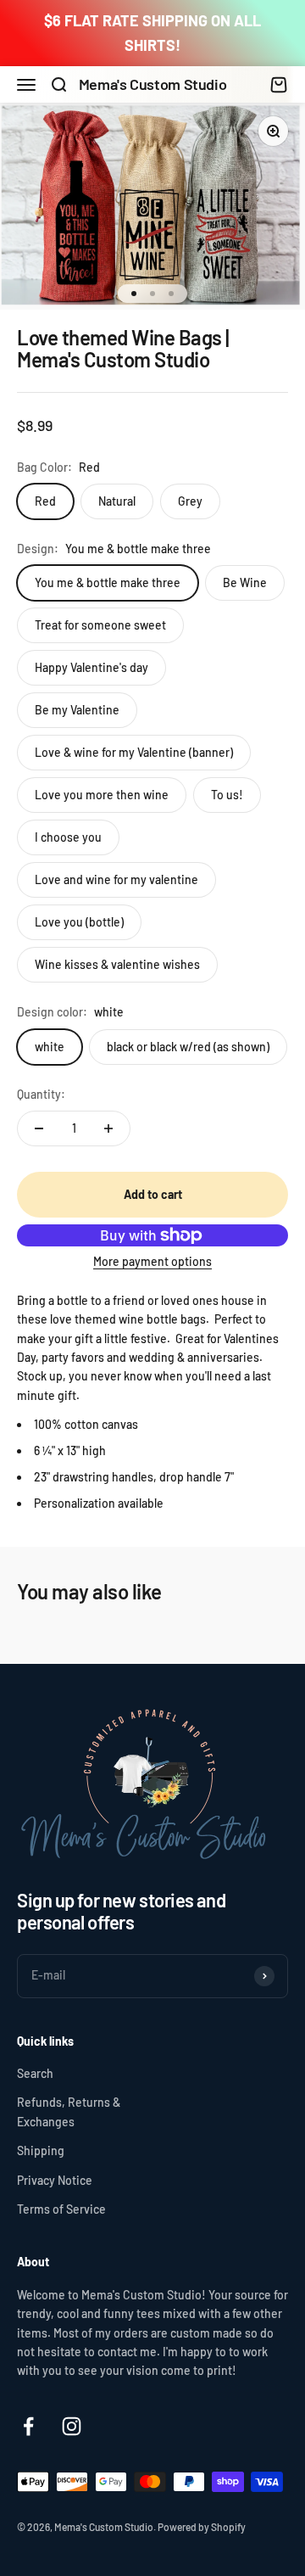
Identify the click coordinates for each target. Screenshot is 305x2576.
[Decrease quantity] (39, 1128)
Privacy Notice (55, 2180)
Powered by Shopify (202, 2527)
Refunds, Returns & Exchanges (69, 2111)
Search (35, 2073)
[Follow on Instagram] (72, 2426)
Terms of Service (61, 2209)
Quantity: (41, 1094)
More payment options (152, 1261)
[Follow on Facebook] (28, 2426)
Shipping (41, 2150)
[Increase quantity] (108, 1128)
